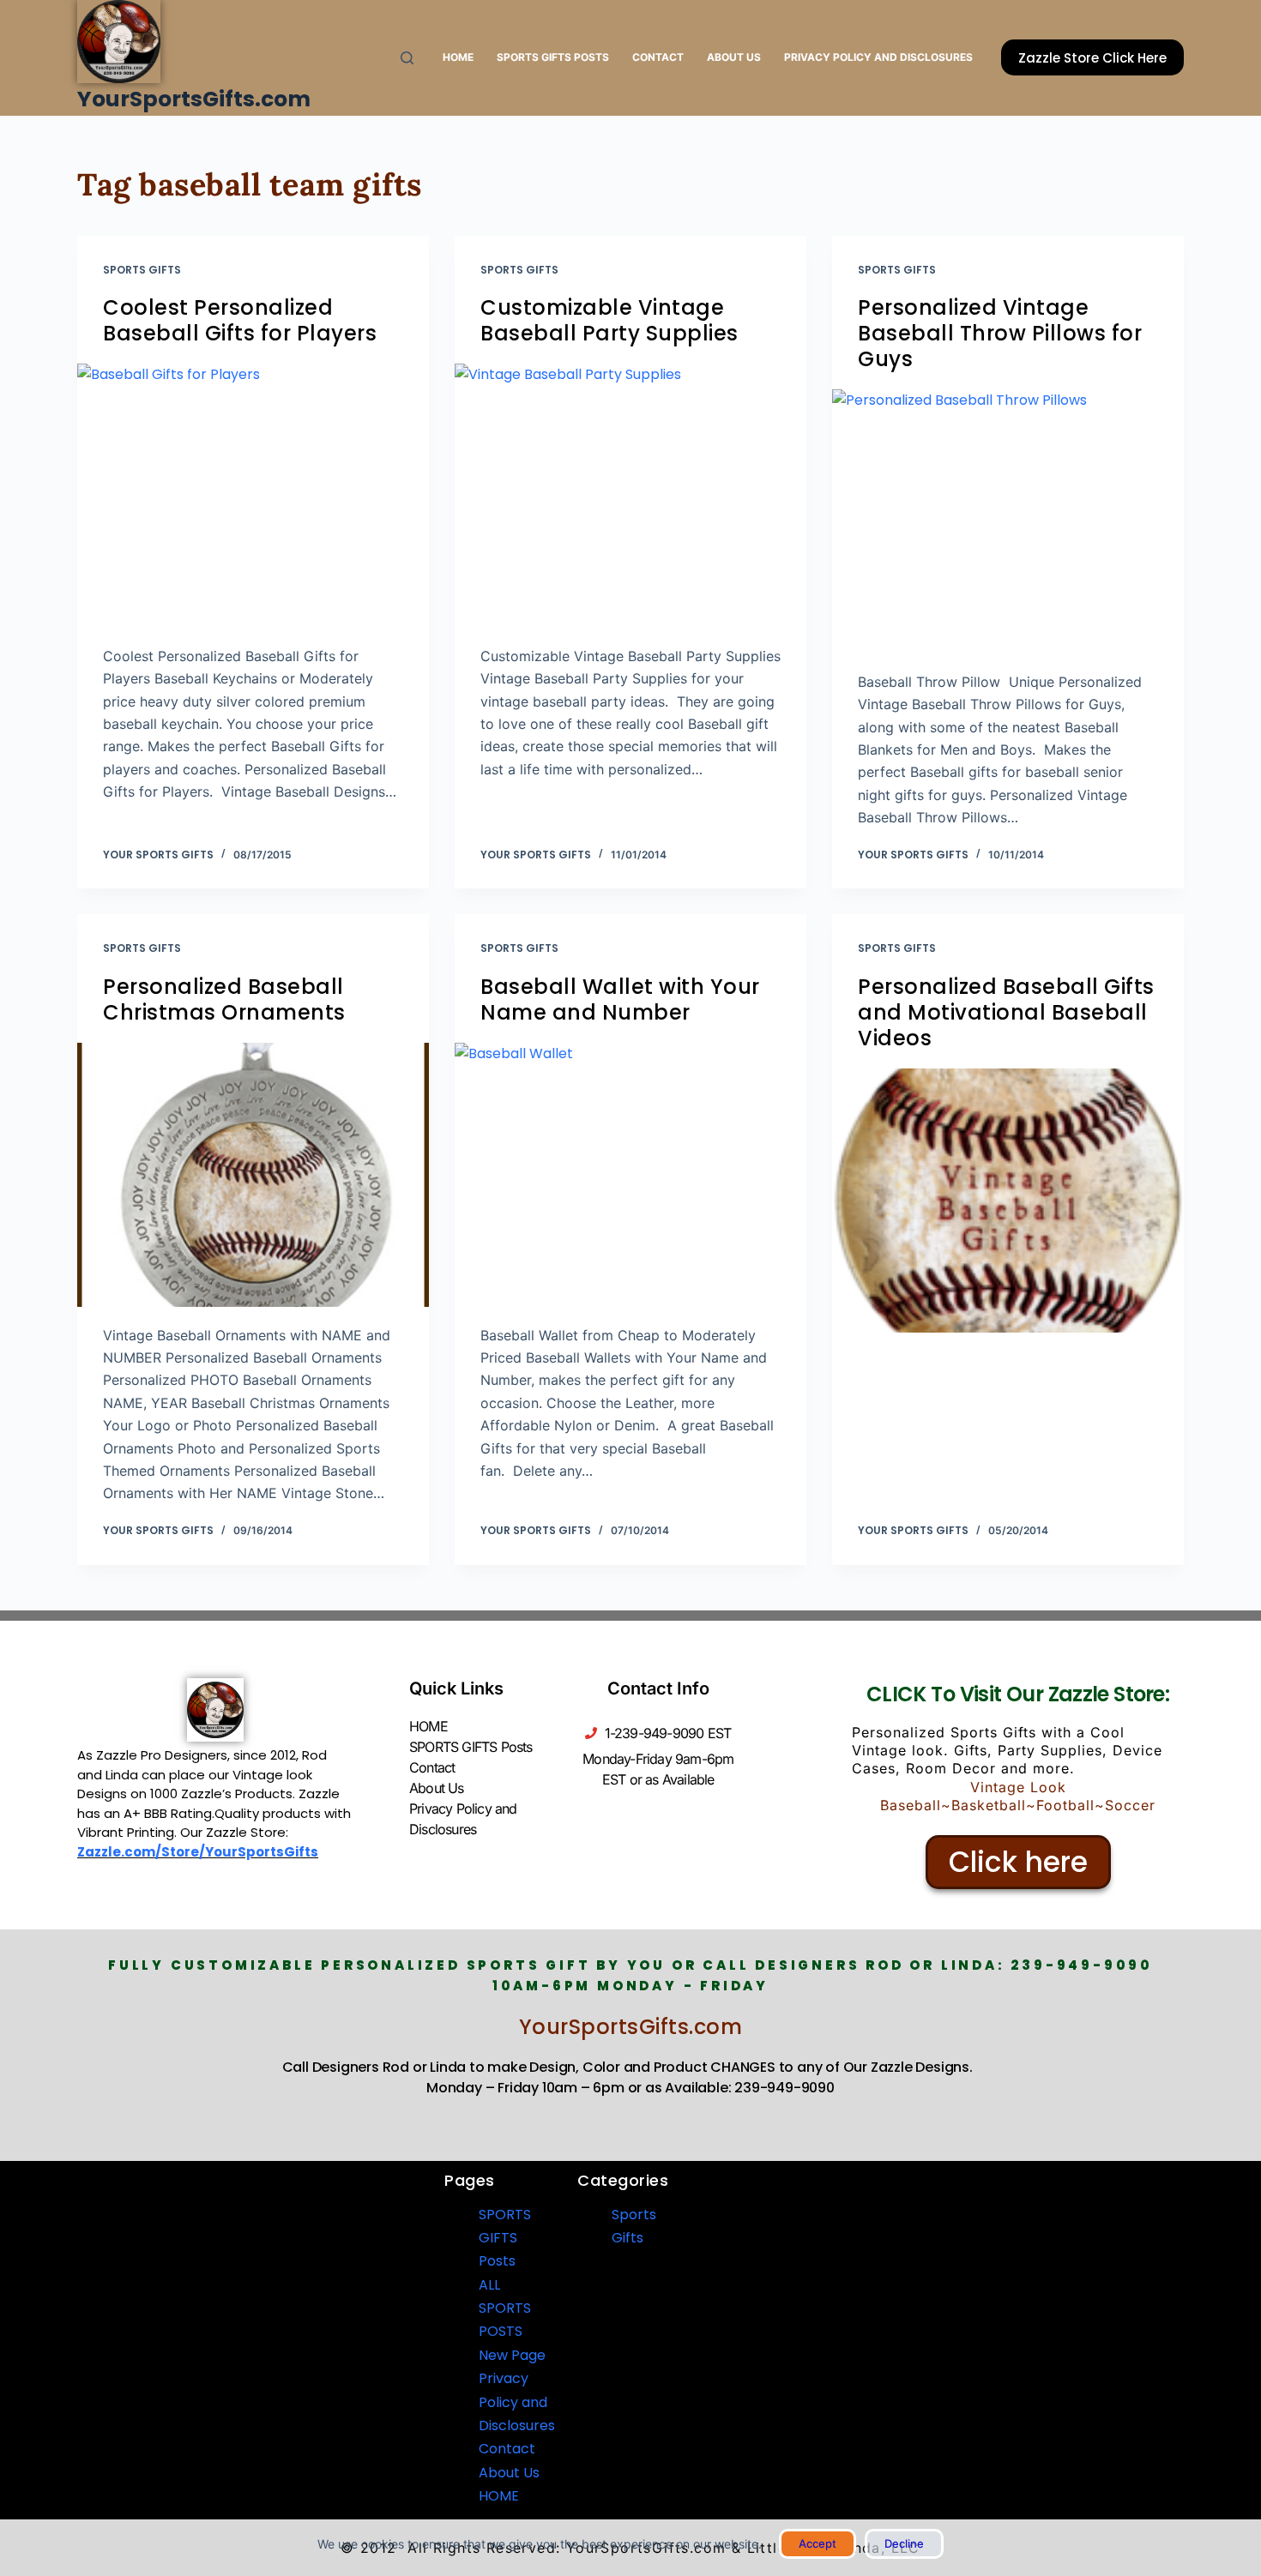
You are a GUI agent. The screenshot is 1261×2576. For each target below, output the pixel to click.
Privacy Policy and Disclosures (878, 57)
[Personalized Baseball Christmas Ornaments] (253, 1175)
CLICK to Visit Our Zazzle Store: (1018, 1694)
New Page (512, 2355)
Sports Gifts (142, 270)
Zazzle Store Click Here (1092, 58)
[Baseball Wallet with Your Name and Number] (630, 1175)
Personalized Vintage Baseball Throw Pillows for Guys (1000, 333)
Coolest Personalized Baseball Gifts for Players (240, 320)
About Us (734, 57)
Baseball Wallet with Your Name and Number (620, 999)
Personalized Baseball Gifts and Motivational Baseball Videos (1006, 1012)
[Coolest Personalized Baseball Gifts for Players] (253, 496)
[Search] (407, 58)
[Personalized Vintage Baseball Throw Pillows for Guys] (1008, 521)
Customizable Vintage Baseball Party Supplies (609, 320)
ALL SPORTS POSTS (505, 2308)
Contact (658, 57)
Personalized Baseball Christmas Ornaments (224, 999)
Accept (818, 2543)
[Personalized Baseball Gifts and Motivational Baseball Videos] (1008, 1201)
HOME (458, 57)
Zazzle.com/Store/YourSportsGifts (198, 1852)
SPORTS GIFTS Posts (553, 57)
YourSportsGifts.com (194, 99)
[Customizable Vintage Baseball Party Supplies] (630, 496)
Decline (904, 2543)
